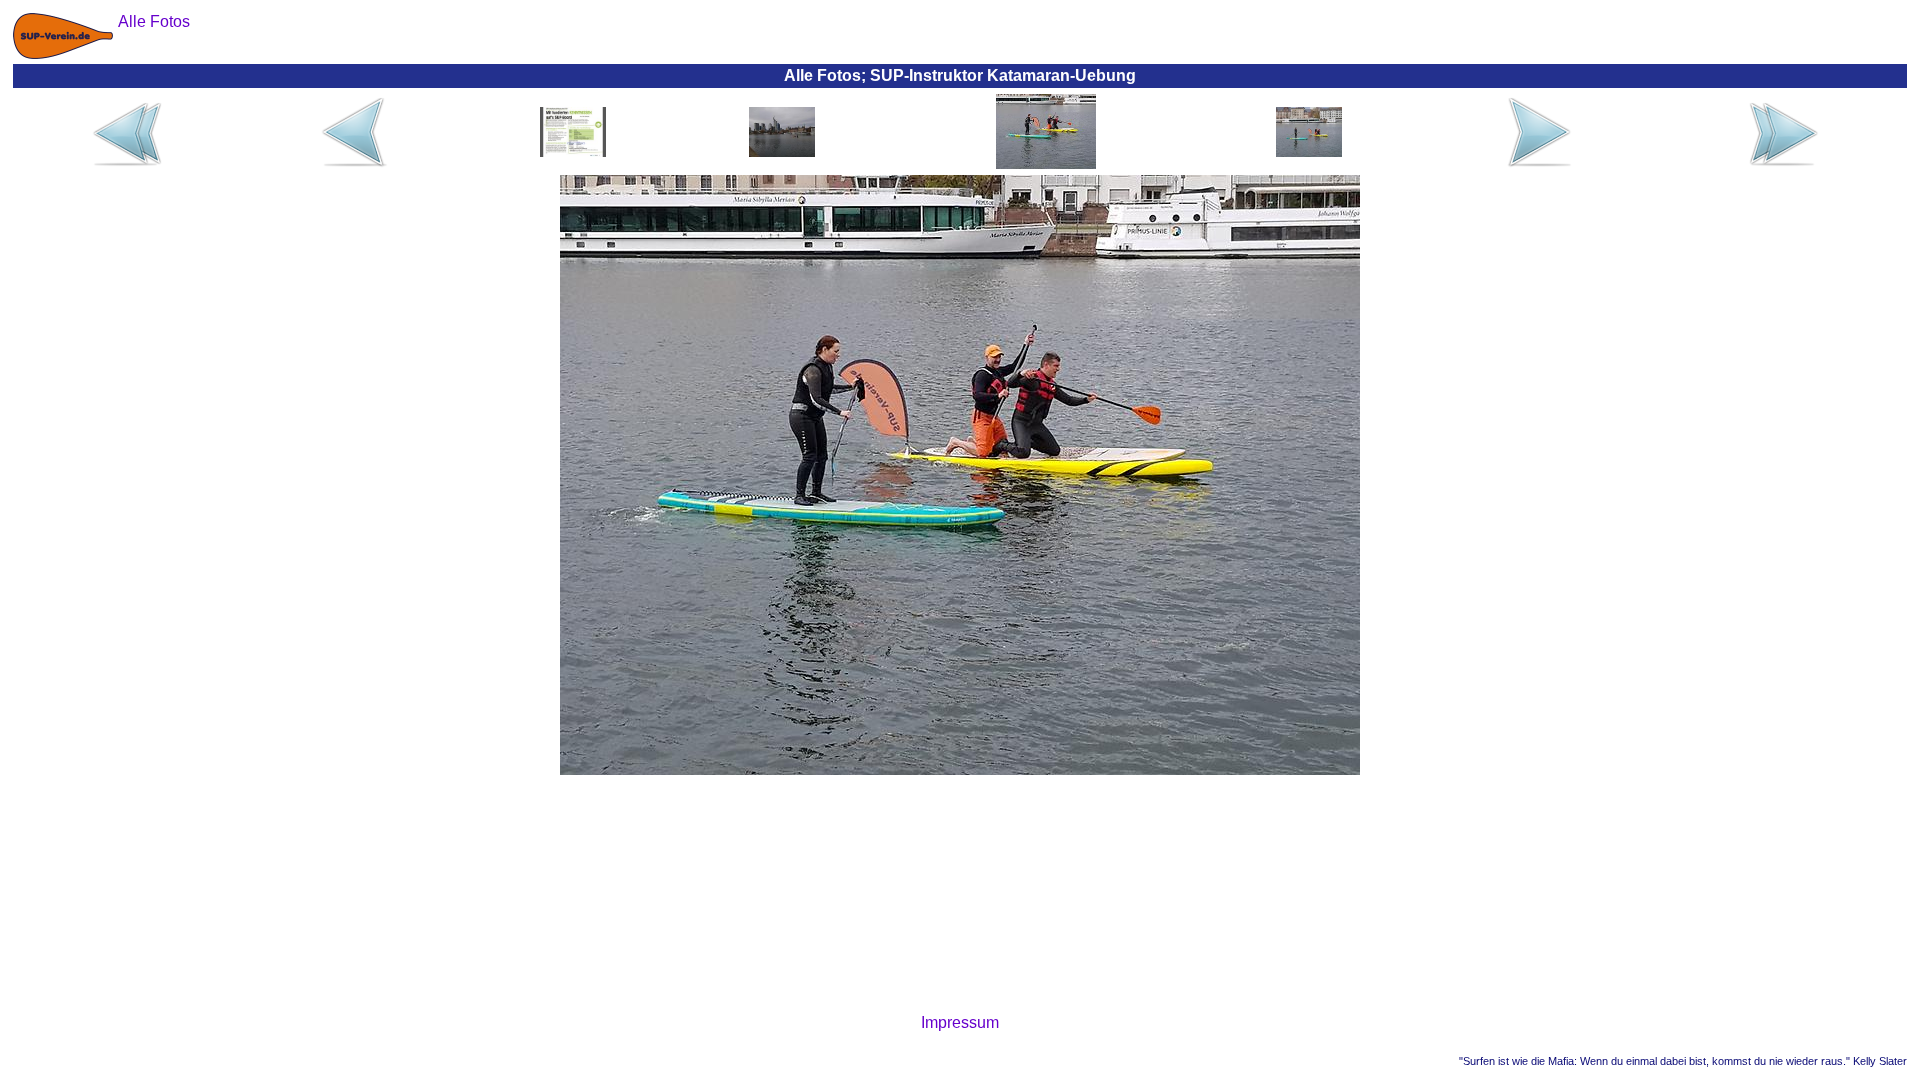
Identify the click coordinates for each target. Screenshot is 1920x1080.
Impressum (960, 1022)
